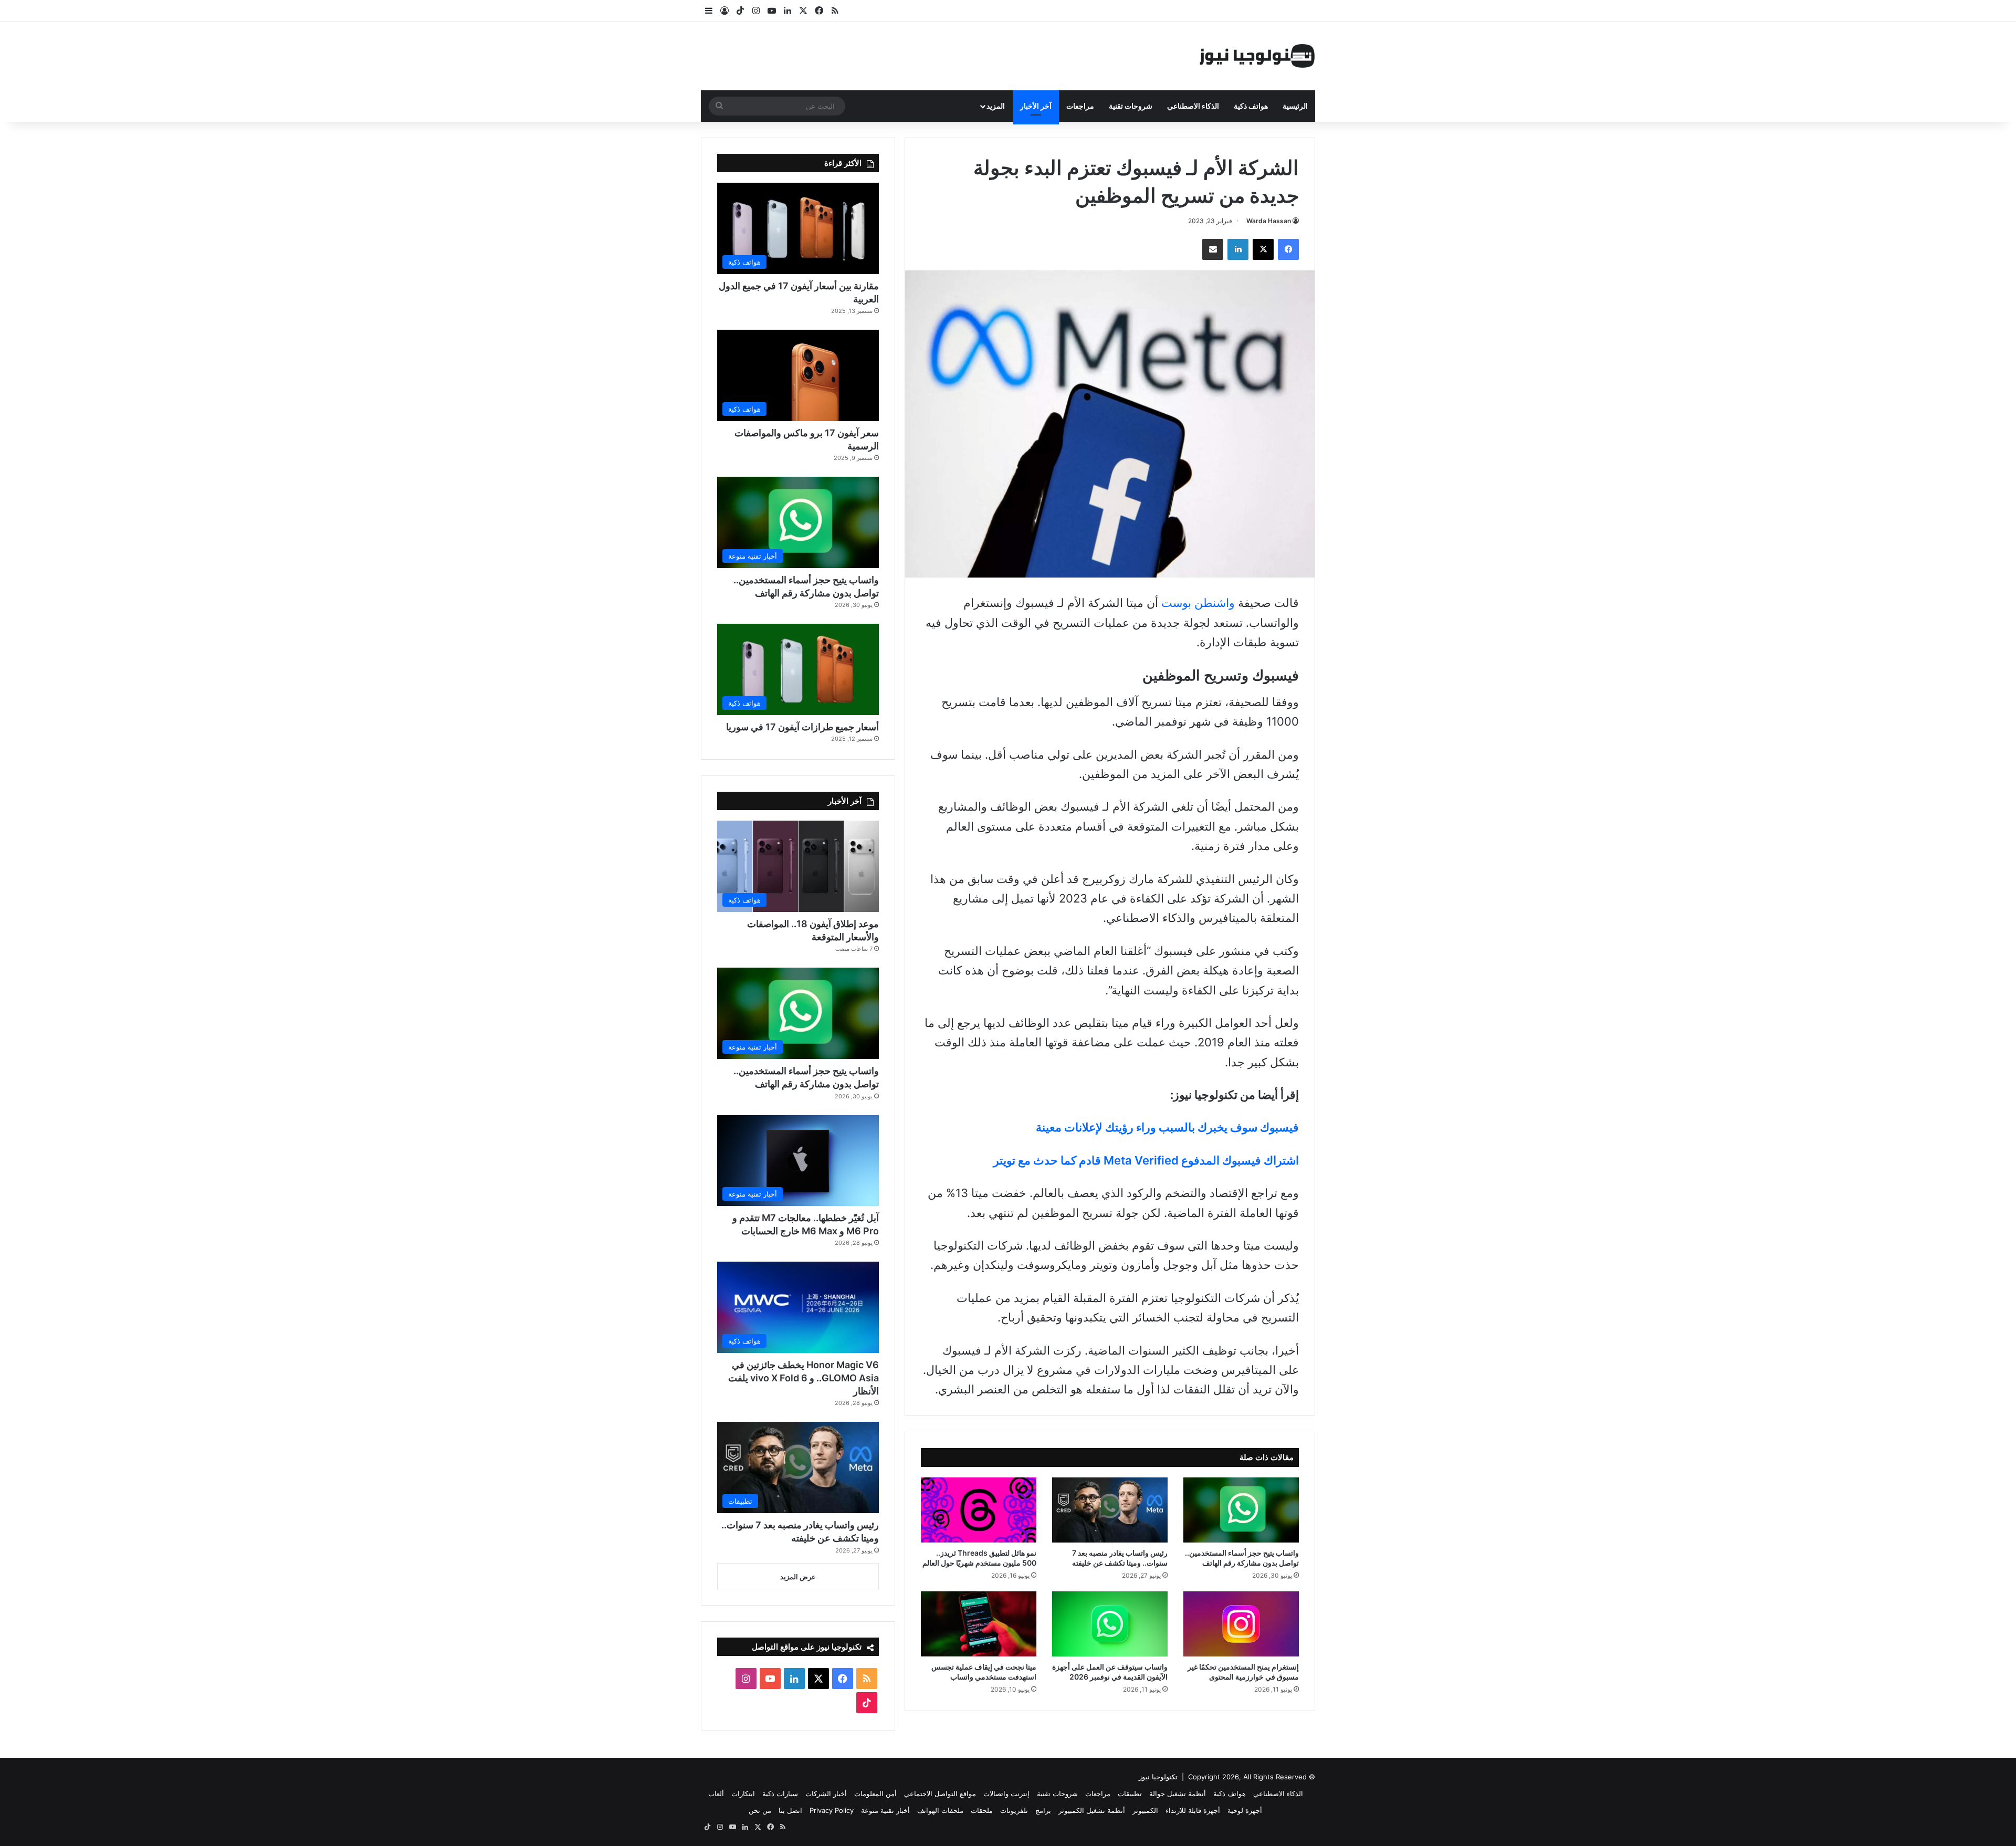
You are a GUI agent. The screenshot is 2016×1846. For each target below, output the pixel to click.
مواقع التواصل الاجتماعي (940, 1793)
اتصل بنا (790, 1810)
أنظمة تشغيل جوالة (1178, 1793)
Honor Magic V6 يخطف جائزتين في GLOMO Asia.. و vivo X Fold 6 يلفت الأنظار (804, 1378)
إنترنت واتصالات (1006, 1793)
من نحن (760, 1810)
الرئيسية (1295, 106)
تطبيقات (1130, 1793)
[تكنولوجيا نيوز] (1257, 56)
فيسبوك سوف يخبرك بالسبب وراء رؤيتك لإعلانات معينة (1167, 1127)
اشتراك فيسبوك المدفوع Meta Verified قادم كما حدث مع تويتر (1146, 1160)
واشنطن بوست (1198, 603)
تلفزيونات (1014, 1810)
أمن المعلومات (875, 1793)
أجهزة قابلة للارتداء (1193, 1810)
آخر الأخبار (1036, 106)
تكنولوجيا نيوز (1158, 1777)
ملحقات (982, 1810)
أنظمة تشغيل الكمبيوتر (1092, 1810)
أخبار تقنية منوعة (885, 1810)
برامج (1043, 1810)
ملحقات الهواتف (940, 1810)
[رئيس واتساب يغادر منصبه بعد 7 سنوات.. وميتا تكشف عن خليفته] (1110, 1510)
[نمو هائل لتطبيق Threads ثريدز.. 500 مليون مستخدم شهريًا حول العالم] (979, 1510)
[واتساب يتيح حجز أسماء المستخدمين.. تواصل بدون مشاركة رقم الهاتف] (1241, 1510)
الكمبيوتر (1145, 1810)
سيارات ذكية (780, 1793)
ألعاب (716, 1793)
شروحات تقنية (1131, 106)
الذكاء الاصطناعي (1193, 106)
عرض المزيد (798, 1577)
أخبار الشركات (826, 1793)
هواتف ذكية (1251, 106)
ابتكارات (743, 1793)
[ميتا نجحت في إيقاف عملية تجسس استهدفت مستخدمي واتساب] (979, 1624)
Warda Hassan (1269, 221)
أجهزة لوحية (1245, 1810)
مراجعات (1080, 106)
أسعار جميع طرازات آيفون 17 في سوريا (802, 727)
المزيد (996, 106)
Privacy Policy (832, 1810)
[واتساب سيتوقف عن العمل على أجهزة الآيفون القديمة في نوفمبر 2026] (1110, 1624)
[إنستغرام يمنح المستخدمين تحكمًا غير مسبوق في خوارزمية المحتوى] (1241, 1624)
